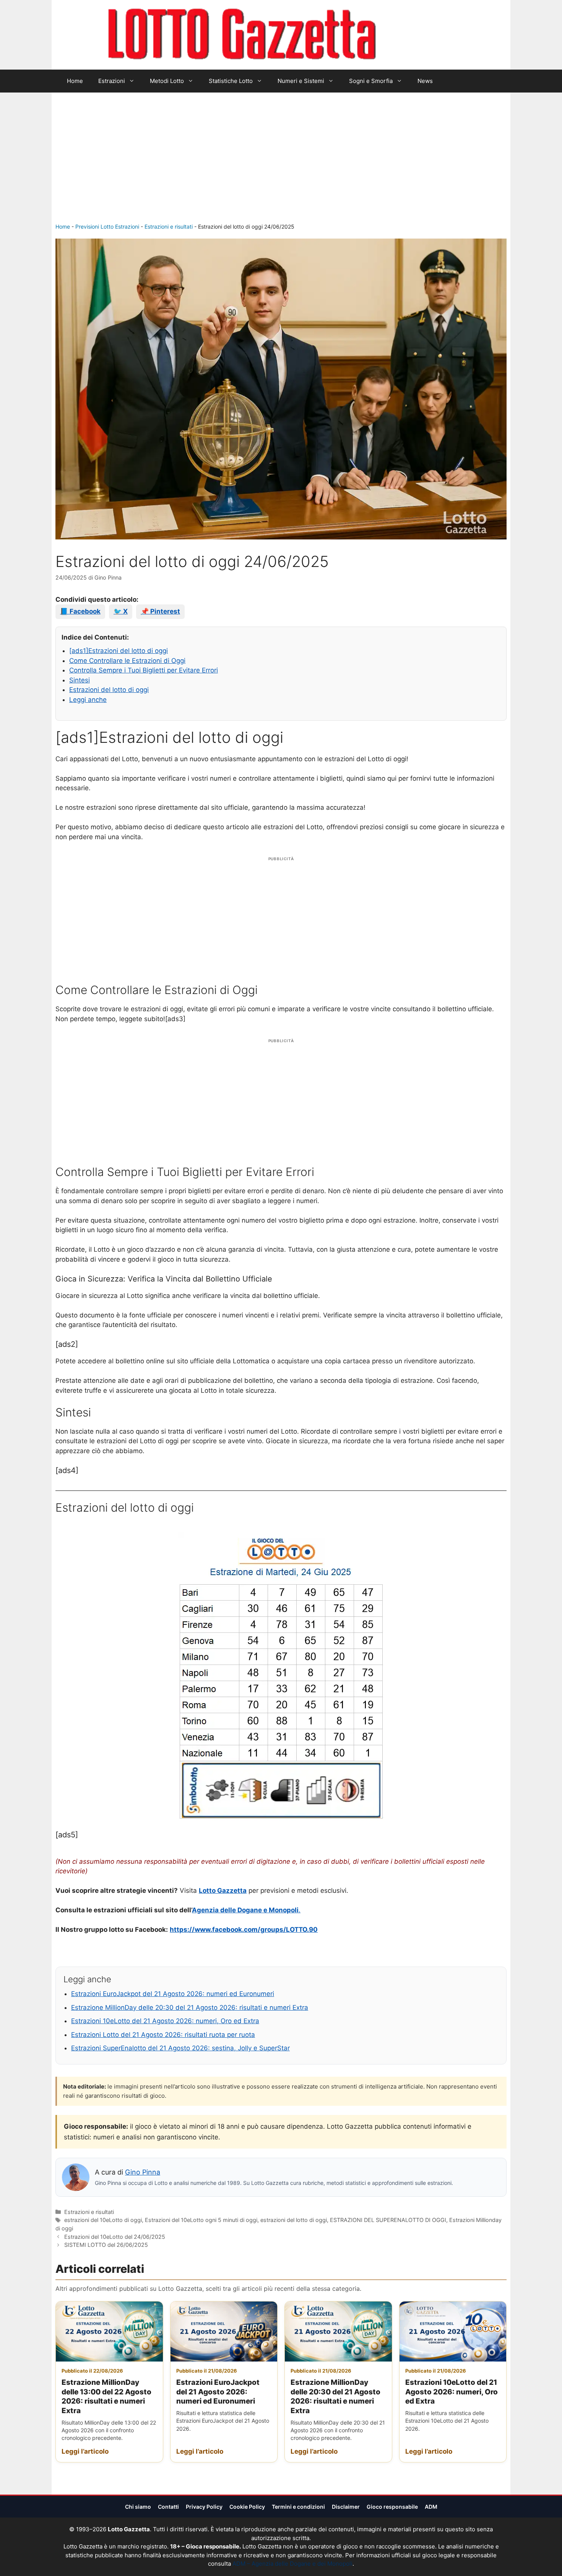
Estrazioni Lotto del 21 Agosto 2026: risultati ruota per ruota (163, 2035)
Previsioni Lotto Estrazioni (107, 227)
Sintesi (80, 680)
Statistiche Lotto (231, 81)
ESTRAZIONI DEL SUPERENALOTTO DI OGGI (388, 2220)
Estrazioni (112, 81)
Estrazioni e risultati (169, 227)
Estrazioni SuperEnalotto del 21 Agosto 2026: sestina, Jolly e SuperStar (180, 2048)
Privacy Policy (204, 2507)
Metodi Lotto (167, 81)
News (425, 81)
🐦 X (121, 611)
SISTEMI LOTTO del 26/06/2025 (106, 2245)
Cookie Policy (247, 2507)
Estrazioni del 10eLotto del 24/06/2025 (115, 2237)
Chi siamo (138, 2507)
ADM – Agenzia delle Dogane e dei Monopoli (292, 2564)
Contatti (168, 2507)
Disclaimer (346, 2507)
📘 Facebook (80, 611)
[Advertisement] (281, 165)
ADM (431, 2507)
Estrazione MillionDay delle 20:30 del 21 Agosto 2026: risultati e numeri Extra (190, 2008)
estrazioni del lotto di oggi (294, 2220)
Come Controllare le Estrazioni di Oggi (127, 661)
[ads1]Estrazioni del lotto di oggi (119, 651)
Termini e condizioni (298, 2507)
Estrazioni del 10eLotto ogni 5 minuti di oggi (201, 2220)
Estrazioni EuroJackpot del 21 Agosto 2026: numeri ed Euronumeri (173, 1994)
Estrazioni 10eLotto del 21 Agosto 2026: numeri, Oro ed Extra (165, 2021)
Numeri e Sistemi (301, 81)
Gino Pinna (143, 2172)
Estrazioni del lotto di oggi (109, 690)
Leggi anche (88, 700)
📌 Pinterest (160, 611)
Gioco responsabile (392, 2507)
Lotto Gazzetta (420, 35)
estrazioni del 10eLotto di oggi (103, 2220)
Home (75, 81)
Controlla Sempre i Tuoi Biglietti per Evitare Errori (144, 670)
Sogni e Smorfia (371, 81)
